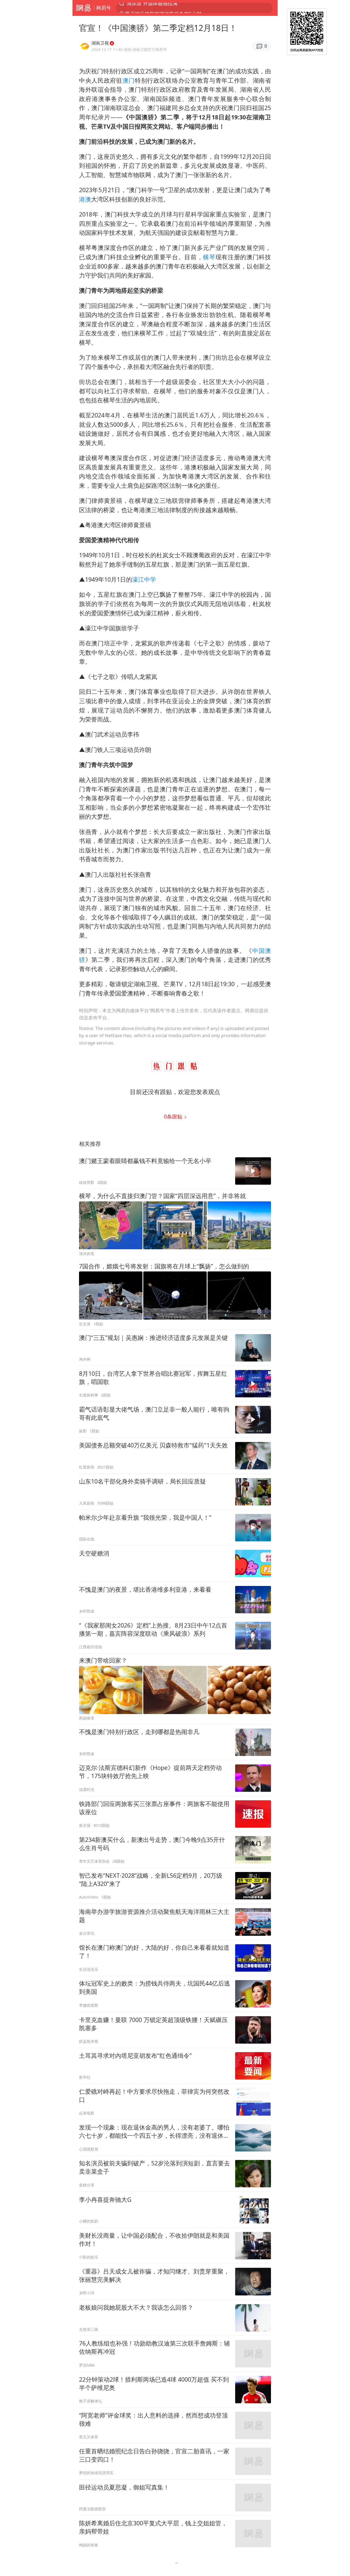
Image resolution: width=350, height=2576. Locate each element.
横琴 (209, 257)
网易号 (104, 8)
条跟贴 (174, 1116)
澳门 (129, 80)
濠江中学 (144, 579)
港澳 (85, 199)
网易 (83, 8)
